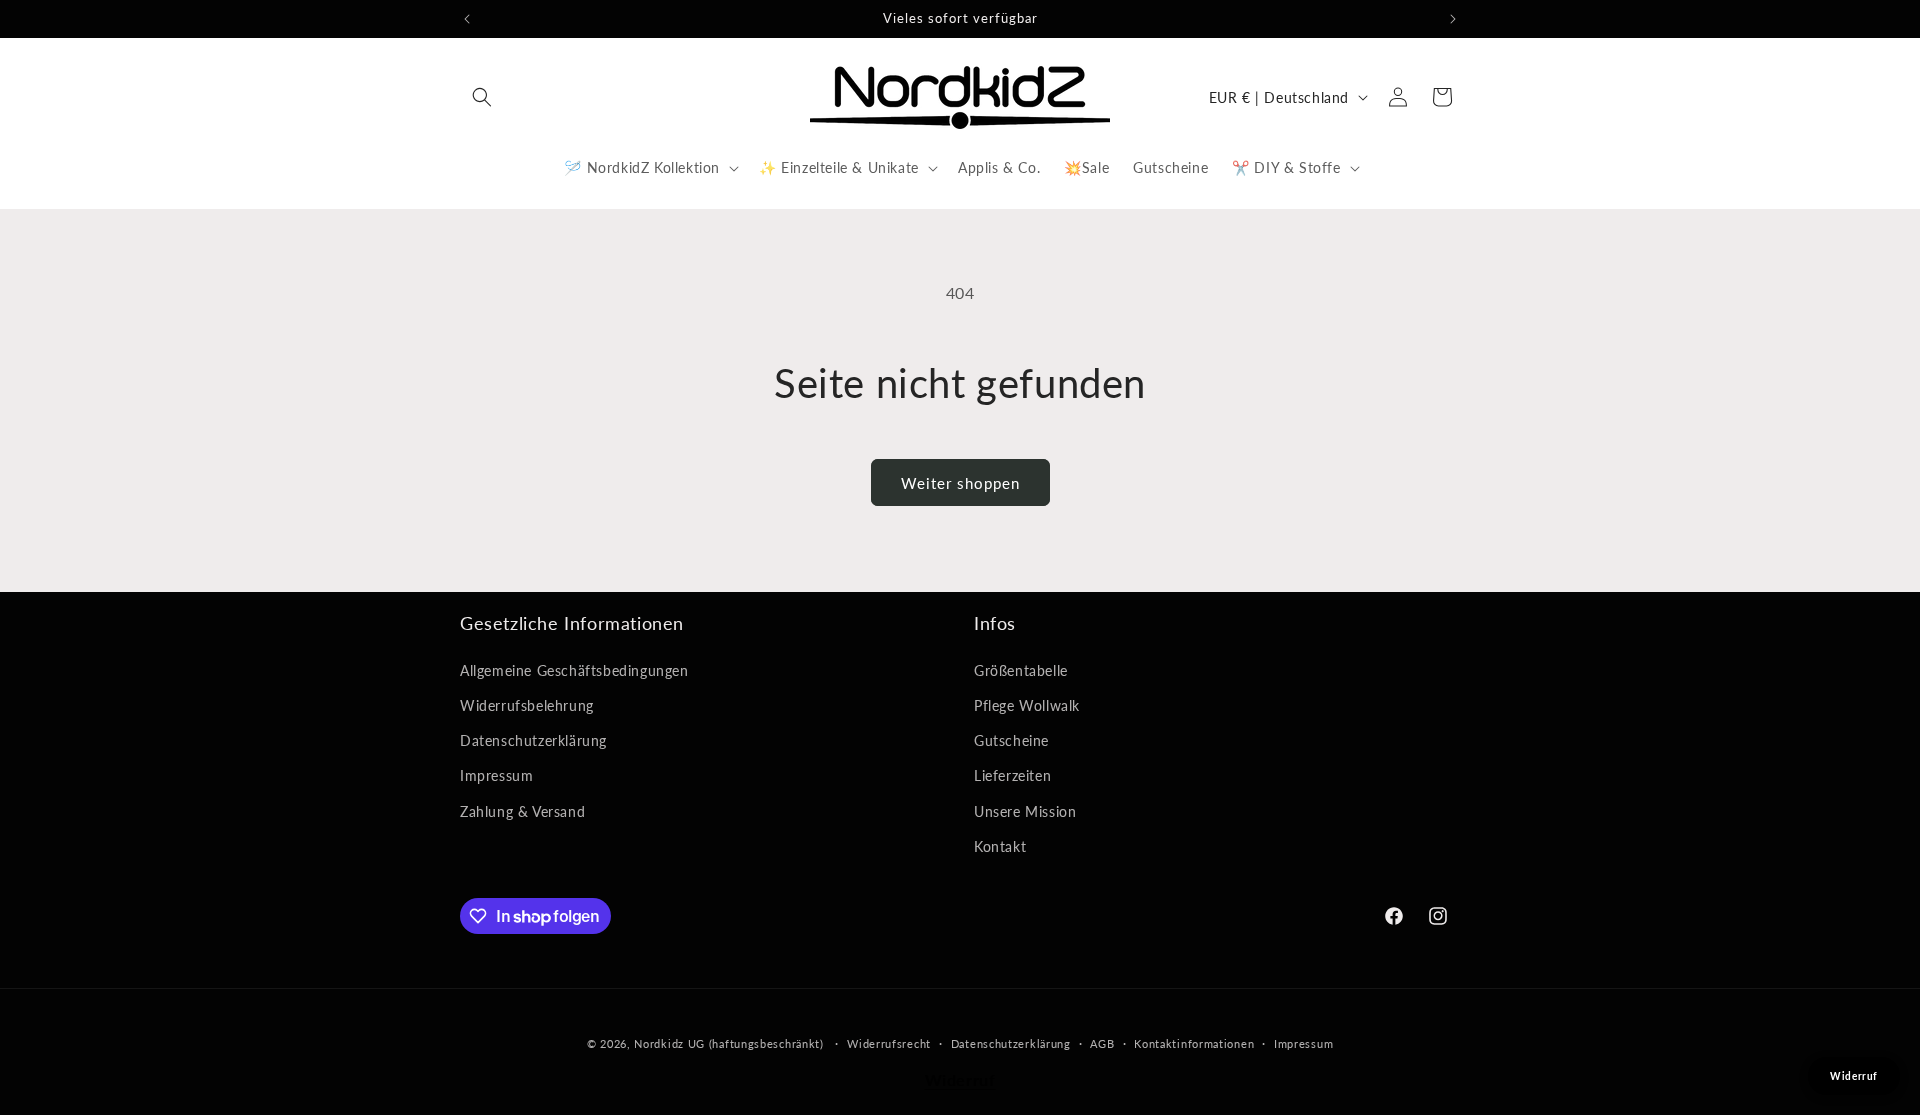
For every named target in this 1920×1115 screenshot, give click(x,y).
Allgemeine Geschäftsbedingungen (574, 670)
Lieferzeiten (1012, 775)
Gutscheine (1011, 740)
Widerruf (960, 1079)
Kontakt (1000, 846)
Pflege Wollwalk (1027, 705)
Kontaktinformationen (1194, 1043)
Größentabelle (1021, 670)
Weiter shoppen (960, 483)
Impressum (496, 775)
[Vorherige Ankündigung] (467, 19)
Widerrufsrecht (889, 1043)
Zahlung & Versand (522, 811)
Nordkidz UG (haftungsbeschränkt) (728, 1043)
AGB (1102, 1043)
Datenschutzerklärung (533, 740)
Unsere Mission (1025, 811)
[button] (482, 97)
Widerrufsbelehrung (527, 705)
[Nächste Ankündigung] (1453, 19)
